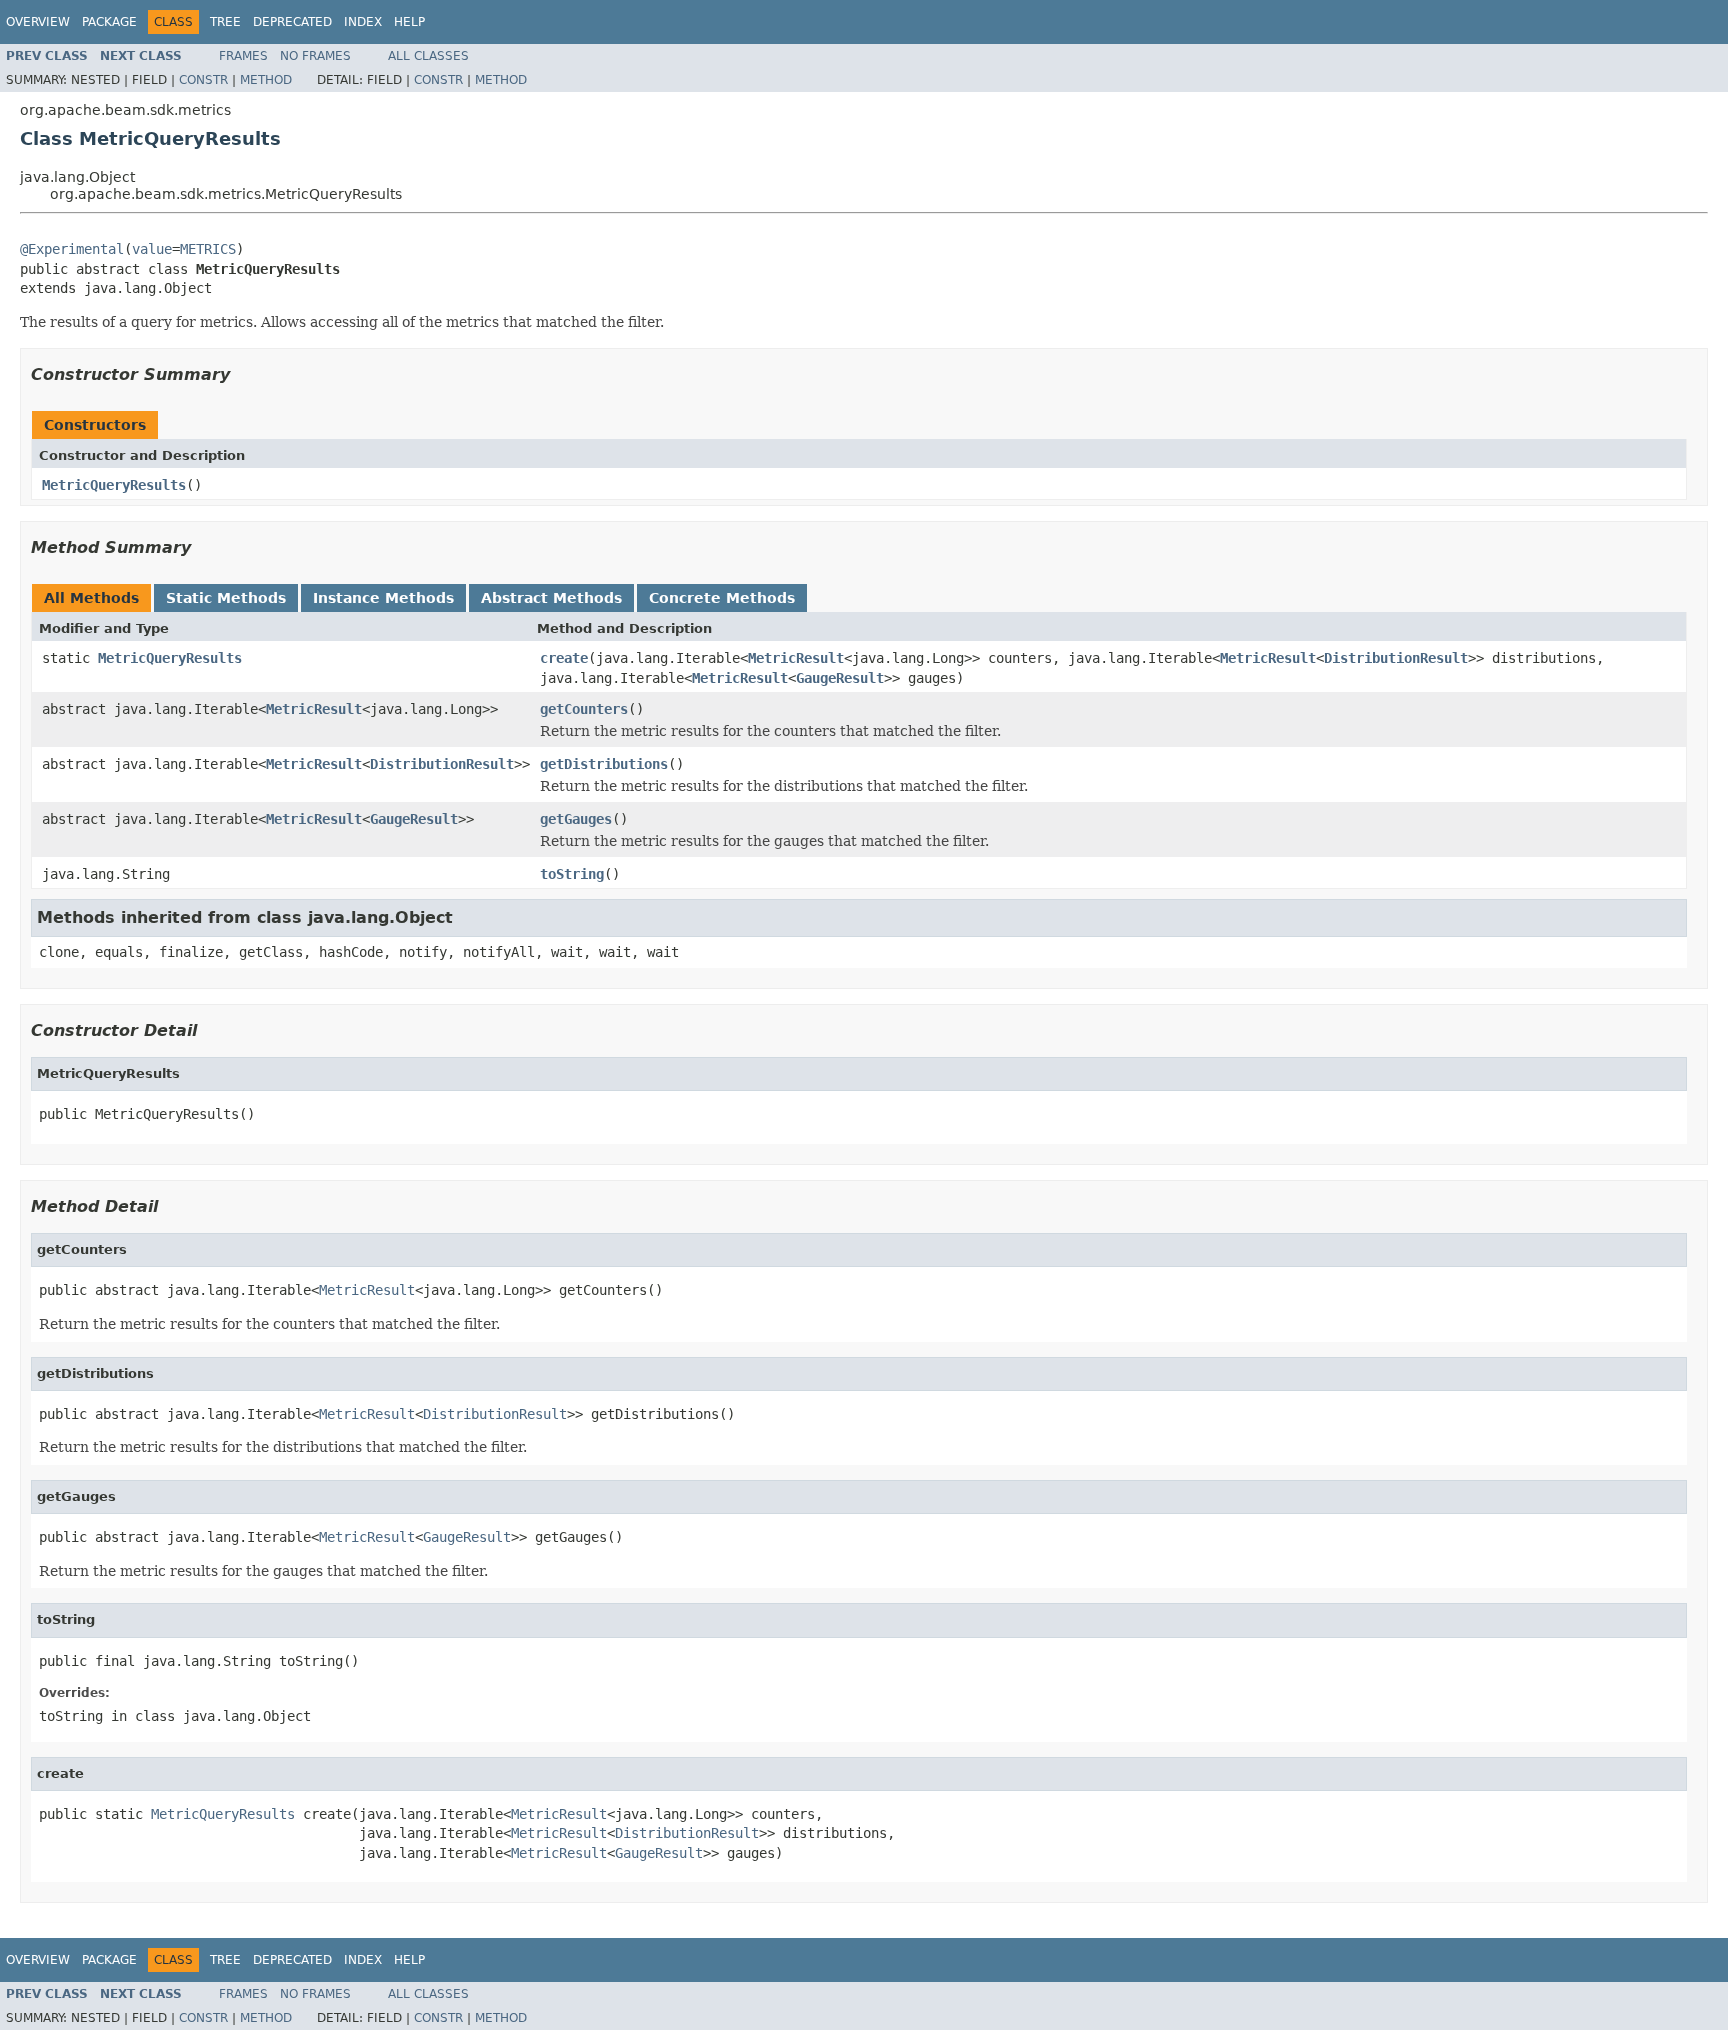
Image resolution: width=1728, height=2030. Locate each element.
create (564, 658)
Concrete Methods (722, 598)
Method (266, 80)
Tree (225, 22)
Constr (203, 80)
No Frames (315, 56)
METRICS (208, 249)
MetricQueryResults (114, 485)
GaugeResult (840, 678)
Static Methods (226, 598)
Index (363, 22)
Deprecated (292, 22)
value (152, 249)
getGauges (576, 819)
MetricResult (796, 658)
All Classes (428, 56)
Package (109, 22)
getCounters (584, 709)
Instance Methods (383, 598)
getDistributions (604, 764)
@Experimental (72, 249)
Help (409, 22)
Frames (243, 56)
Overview (38, 22)
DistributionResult (1396, 658)
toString (572, 874)
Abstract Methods (551, 598)
